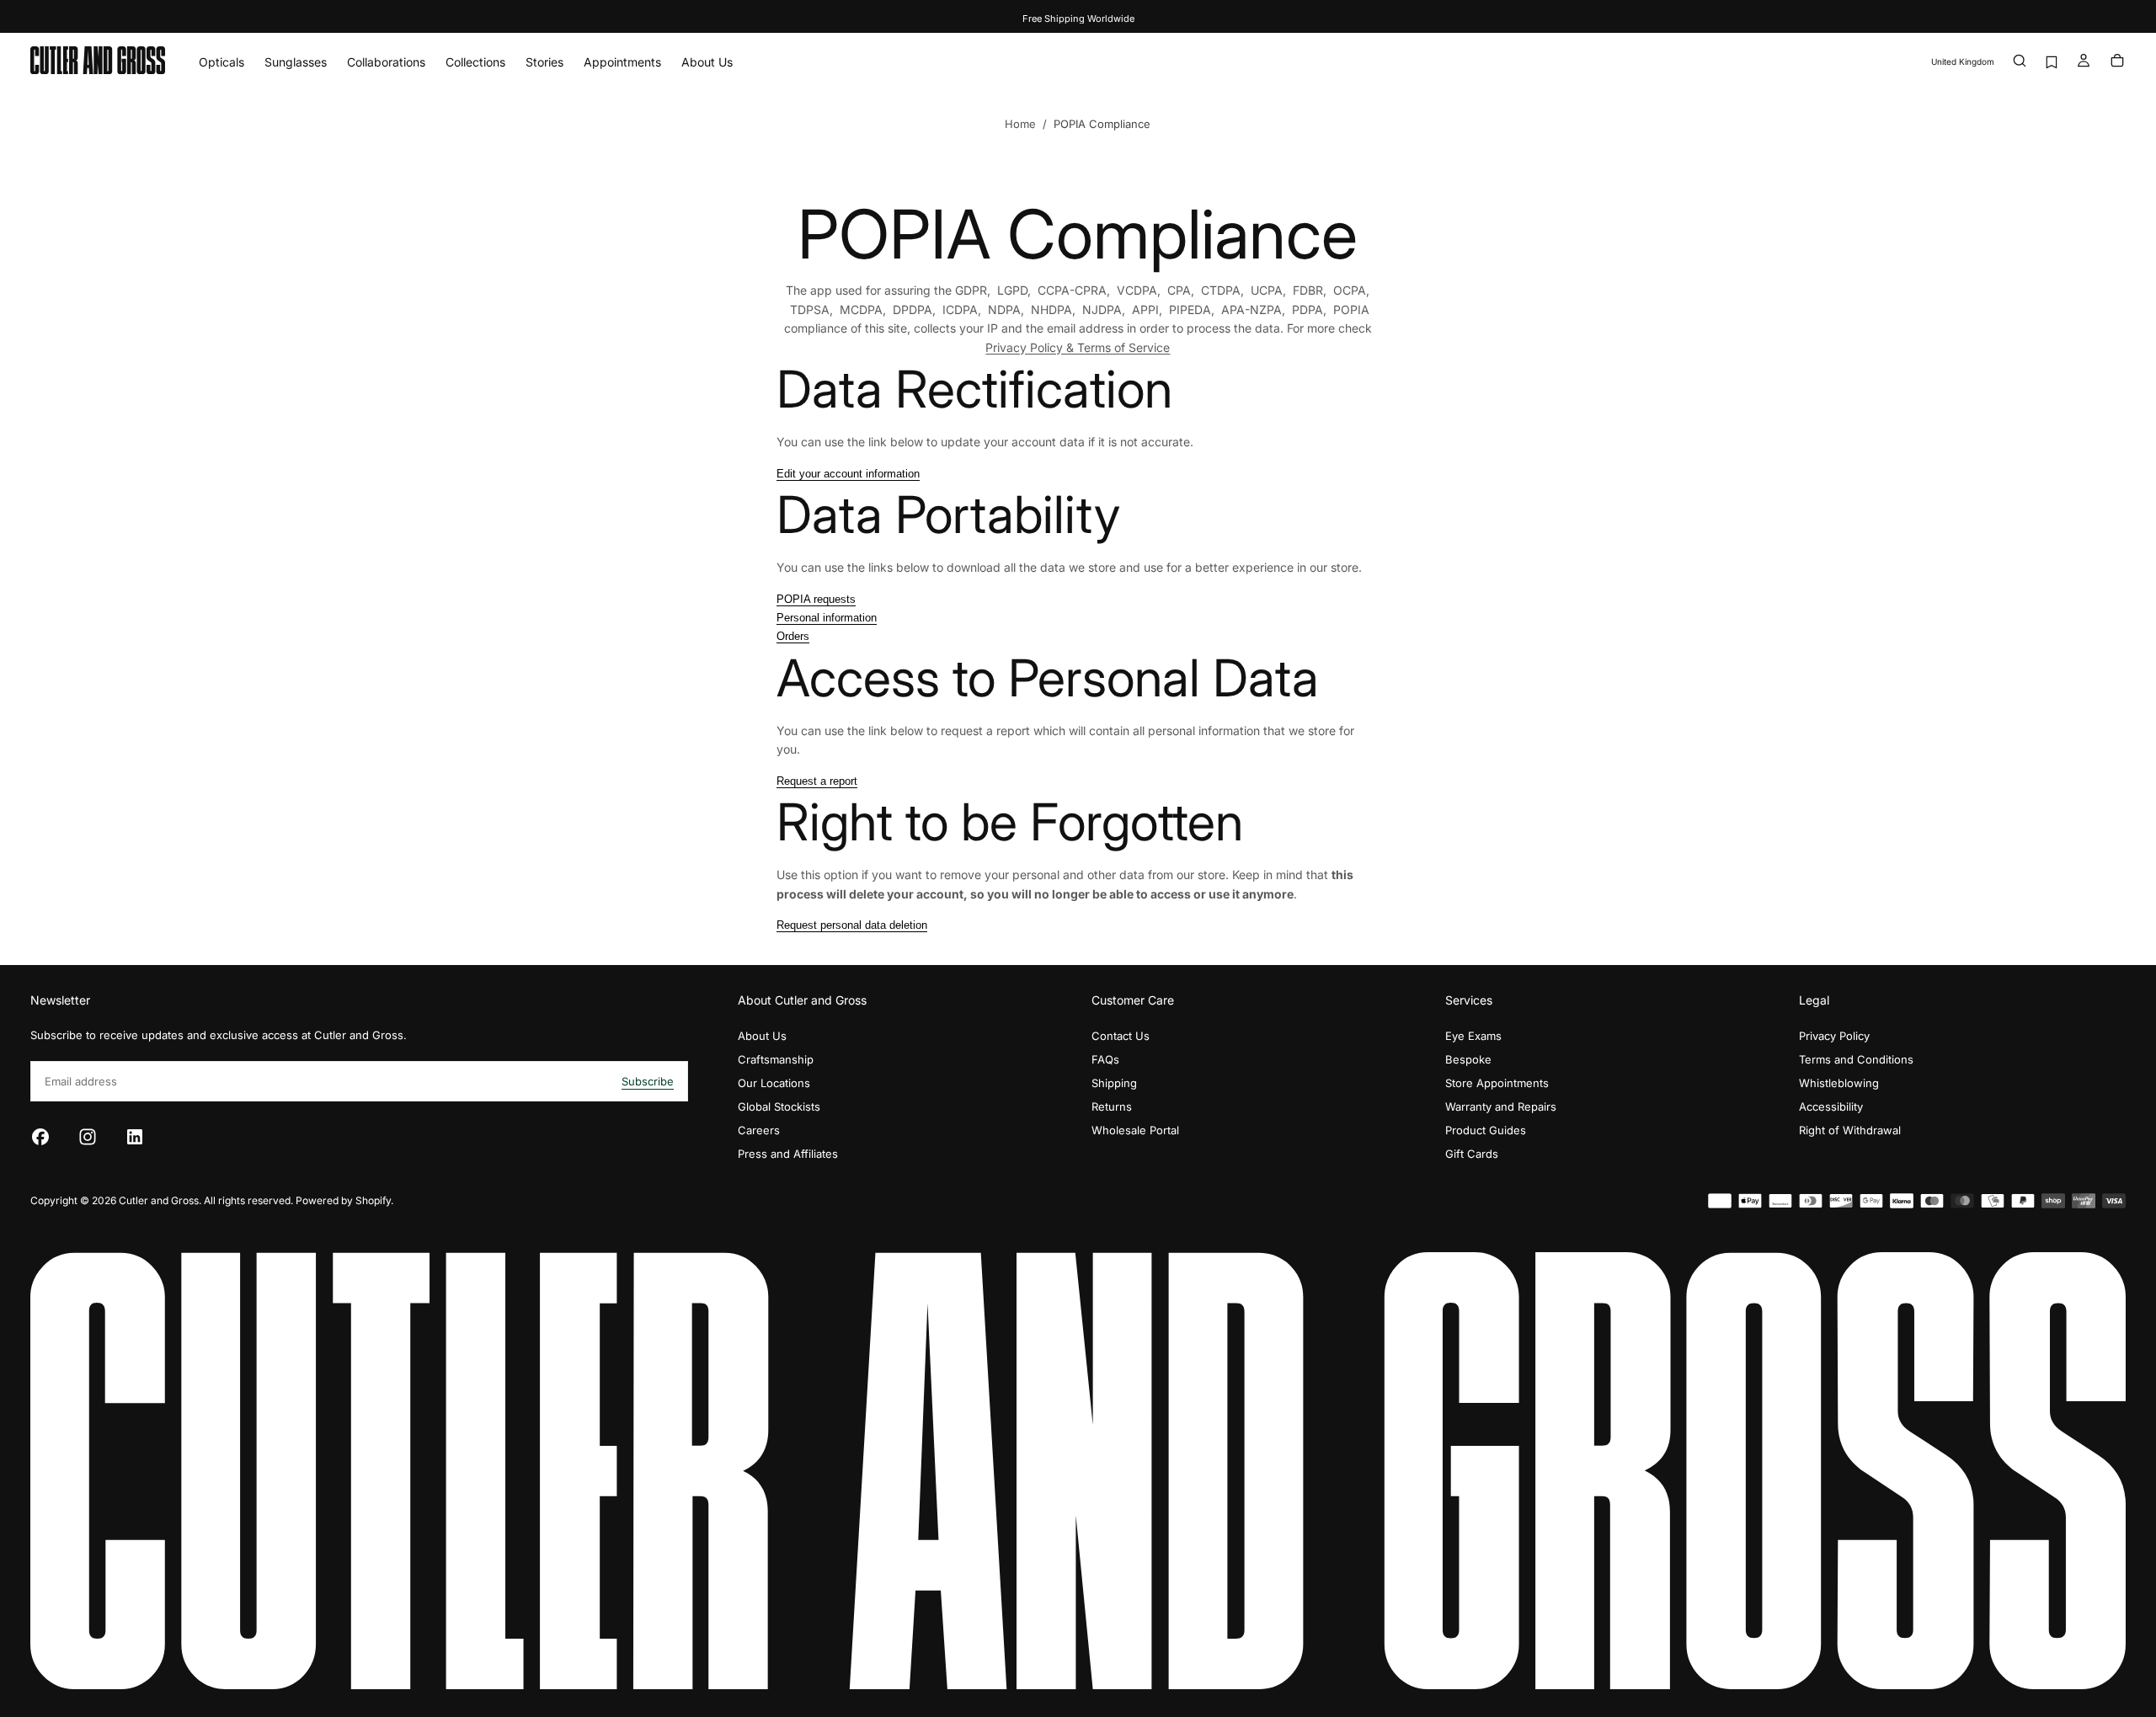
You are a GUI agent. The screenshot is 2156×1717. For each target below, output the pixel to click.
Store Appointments (1497, 1083)
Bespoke (1468, 1059)
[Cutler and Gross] (1078, 1471)
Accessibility (1831, 1106)
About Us (707, 62)
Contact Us (1121, 1036)
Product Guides (1486, 1130)
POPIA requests (816, 599)
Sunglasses (296, 62)
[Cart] (2117, 62)
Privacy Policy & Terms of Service (1078, 347)
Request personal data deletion (852, 925)
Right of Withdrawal (1850, 1130)
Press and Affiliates (788, 1154)
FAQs (1105, 1059)
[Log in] (2084, 62)
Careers (759, 1130)
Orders (793, 636)
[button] (1963, 62)
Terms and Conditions (1856, 1059)
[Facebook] (40, 1137)
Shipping (1114, 1083)
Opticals (221, 62)
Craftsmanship (776, 1059)
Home (1020, 124)
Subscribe (648, 1081)
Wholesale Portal (1135, 1130)
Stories (544, 62)
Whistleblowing (1839, 1083)
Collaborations (386, 62)
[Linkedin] (135, 1137)
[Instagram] (88, 1137)
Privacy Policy (1834, 1036)
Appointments (622, 62)
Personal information (827, 618)
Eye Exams (1473, 1036)
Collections (475, 62)
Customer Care (1133, 1000)
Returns (1112, 1106)
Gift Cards (1472, 1154)
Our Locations (774, 1083)
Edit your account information (848, 474)
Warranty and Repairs (1501, 1106)
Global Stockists (779, 1106)
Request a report (817, 781)
